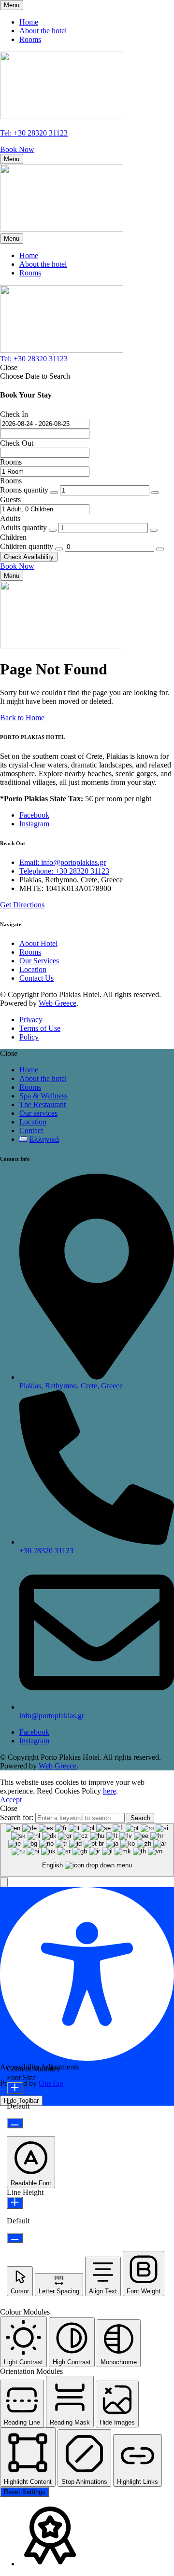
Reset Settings (25, 2492)
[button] (17, 149)
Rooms (11, 462)
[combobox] (87, 1850)
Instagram (34, 824)
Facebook (34, 815)
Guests (10, 500)
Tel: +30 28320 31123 (34, 133)
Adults (10, 518)
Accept (11, 1800)
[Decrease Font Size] (15, 2123)
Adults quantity (23, 528)
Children (13, 537)
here (109, 1791)
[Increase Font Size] (15, 2088)
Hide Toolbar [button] (21, 2101)
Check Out (17, 443)
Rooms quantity (24, 490)
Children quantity (27, 546)
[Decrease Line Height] (15, 2238)
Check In (14, 414)
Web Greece (58, 1003)
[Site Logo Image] (62, 116)
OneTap (51, 2083)
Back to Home (22, 718)
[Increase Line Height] (15, 2203)
